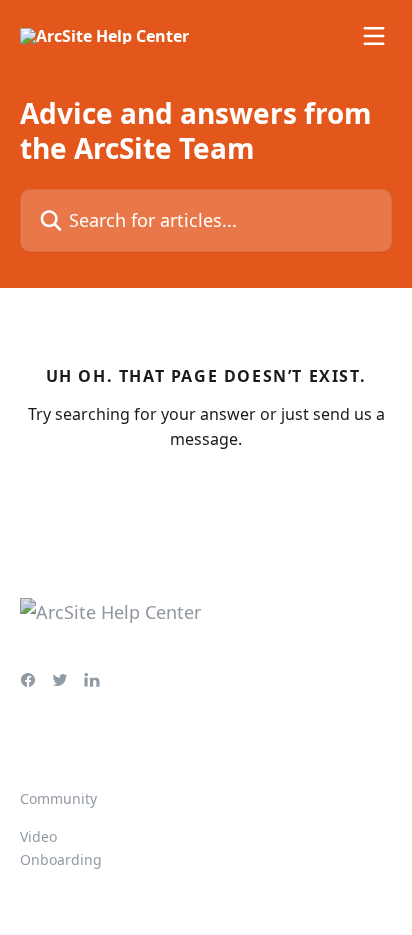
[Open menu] (374, 36)
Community (58, 798)
